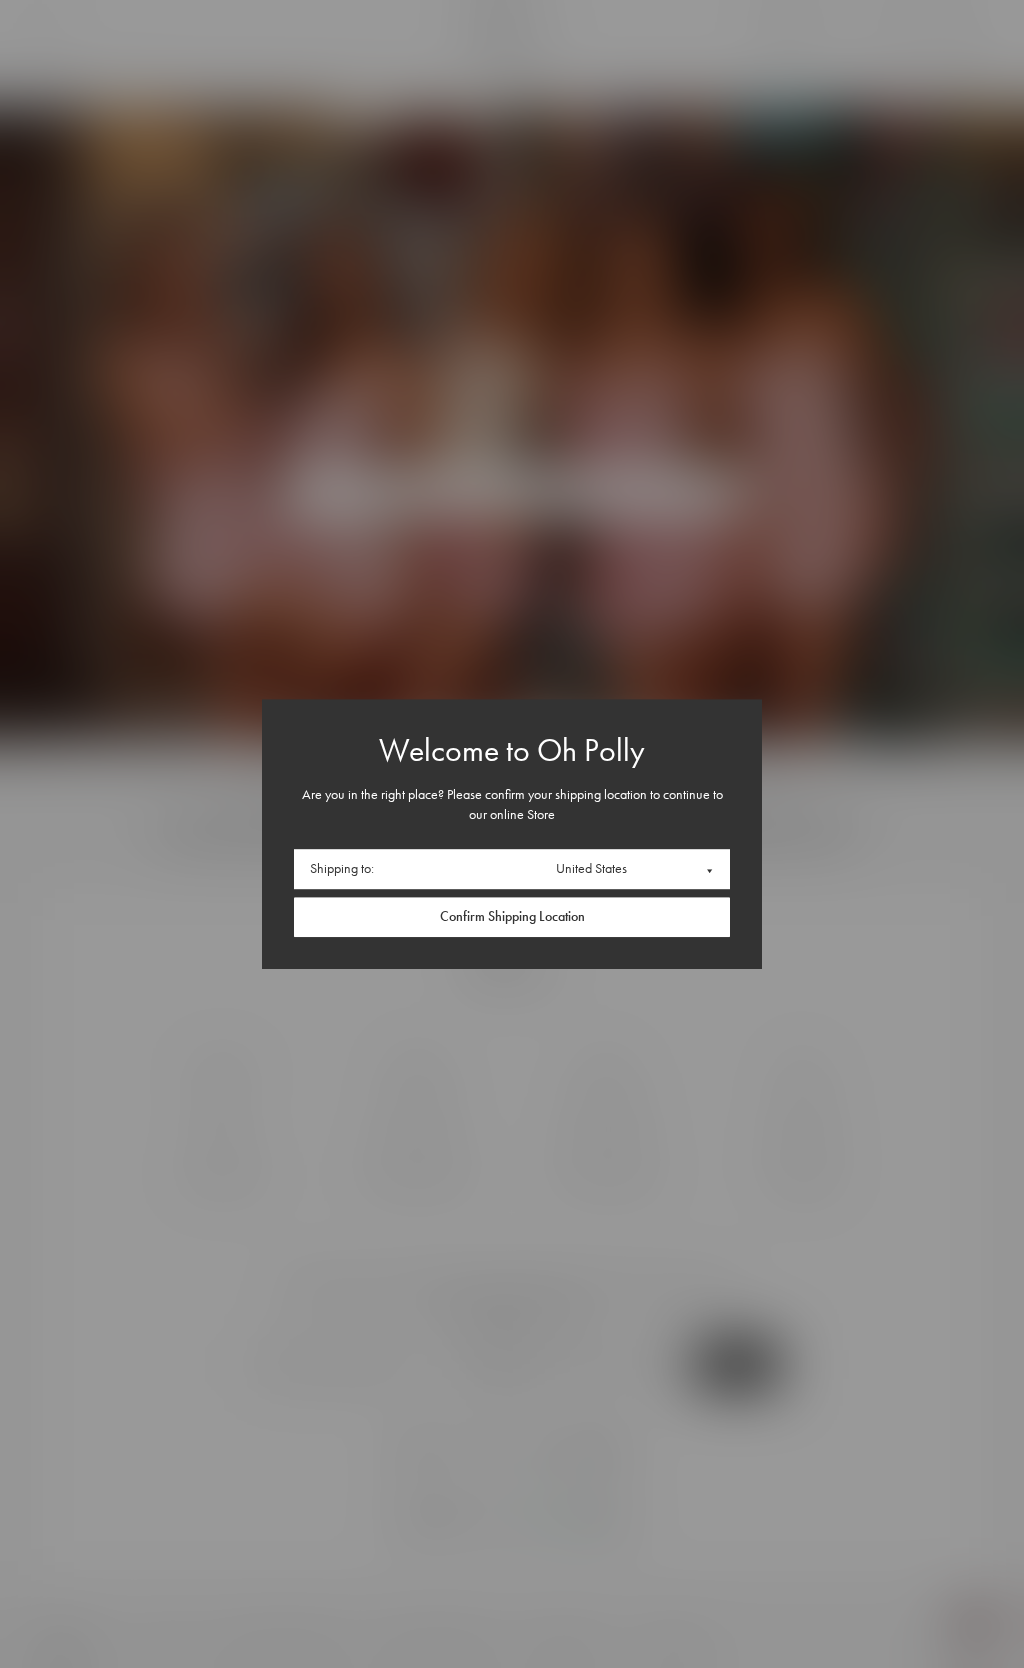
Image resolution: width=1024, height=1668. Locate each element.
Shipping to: (342, 868)
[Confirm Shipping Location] (512, 917)
